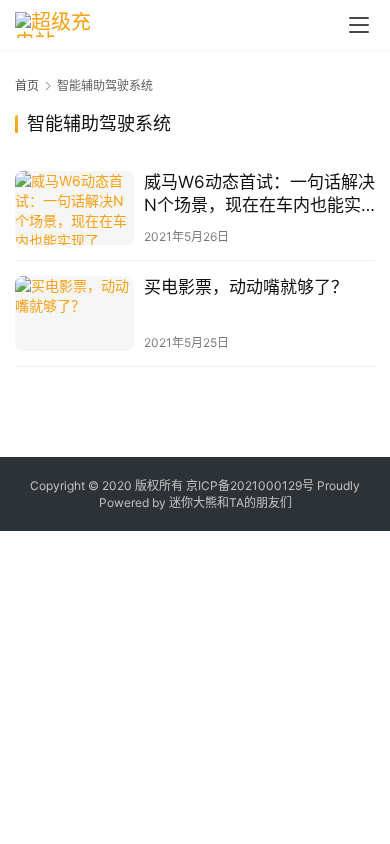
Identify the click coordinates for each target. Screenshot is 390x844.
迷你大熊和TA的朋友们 (230, 502)
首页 (27, 85)
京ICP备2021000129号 (250, 485)
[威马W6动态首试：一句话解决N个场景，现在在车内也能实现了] (74, 208)
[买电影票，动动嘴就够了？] (74, 313)
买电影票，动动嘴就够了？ (246, 287)
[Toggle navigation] (359, 25)
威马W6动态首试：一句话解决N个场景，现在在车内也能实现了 (259, 194)
